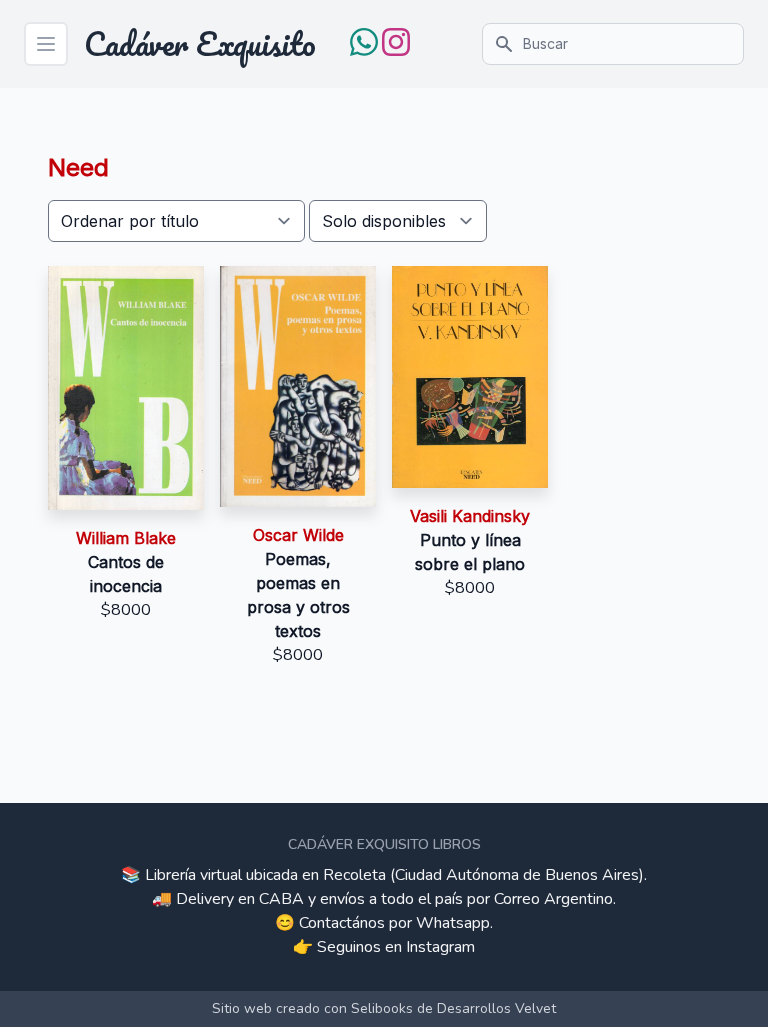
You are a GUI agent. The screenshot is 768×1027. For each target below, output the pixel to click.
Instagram (440, 947)
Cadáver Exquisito (200, 44)
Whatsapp (453, 923)
